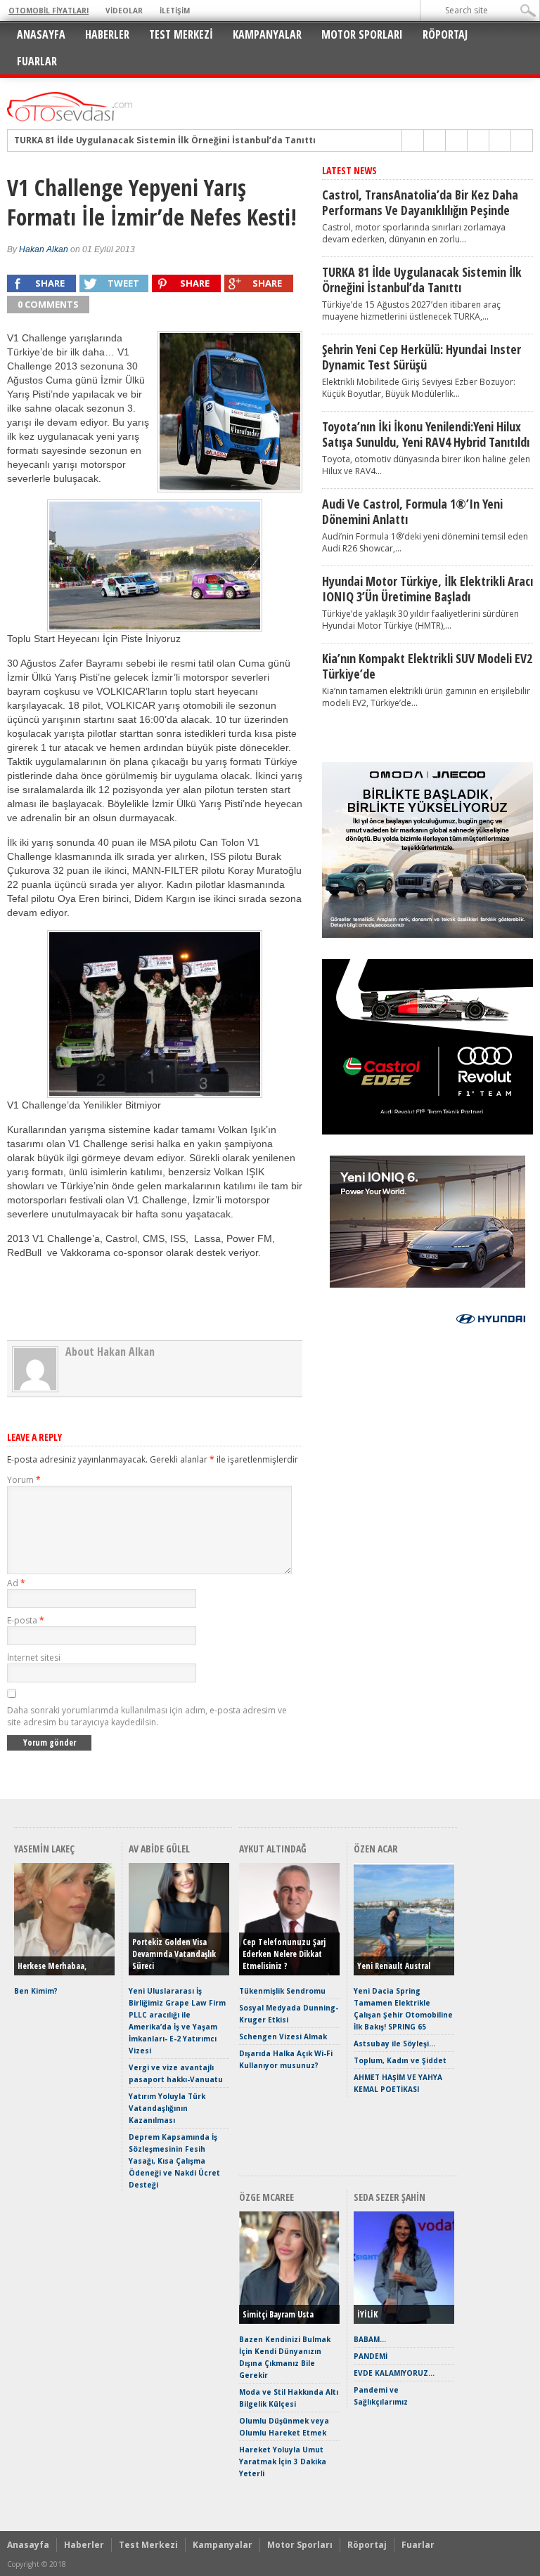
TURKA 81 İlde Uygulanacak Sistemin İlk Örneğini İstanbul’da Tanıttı (165, 140)
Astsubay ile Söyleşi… (394, 2044)
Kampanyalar (267, 34)
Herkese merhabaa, (52, 1966)
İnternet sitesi (34, 1658)
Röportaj (445, 34)
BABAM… (370, 2339)
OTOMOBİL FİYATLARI (49, 11)
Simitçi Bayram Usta (278, 2314)
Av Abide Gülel (159, 1849)
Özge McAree (266, 2197)
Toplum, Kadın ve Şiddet (400, 2060)
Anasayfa (41, 34)
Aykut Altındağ (273, 1849)
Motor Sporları (362, 34)
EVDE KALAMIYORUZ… (394, 2373)
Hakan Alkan (44, 249)
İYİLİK (367, 2314)
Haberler (107, 34)
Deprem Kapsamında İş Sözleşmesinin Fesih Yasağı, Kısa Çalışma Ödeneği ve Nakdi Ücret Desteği (174, 2161)
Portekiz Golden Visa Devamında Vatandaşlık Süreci (174, 1954)
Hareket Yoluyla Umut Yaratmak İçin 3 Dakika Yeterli (283, 2461)
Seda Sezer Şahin (390, 2197)
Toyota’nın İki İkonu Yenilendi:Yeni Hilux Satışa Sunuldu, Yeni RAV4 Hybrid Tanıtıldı (426, 434)
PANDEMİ (371, 2356)
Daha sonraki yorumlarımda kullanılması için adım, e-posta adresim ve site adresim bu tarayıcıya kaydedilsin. (147, 1716)
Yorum (24, 1480)
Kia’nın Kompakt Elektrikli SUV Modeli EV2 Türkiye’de (427, 666)
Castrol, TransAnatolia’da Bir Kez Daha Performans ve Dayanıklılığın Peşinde (420, 202)
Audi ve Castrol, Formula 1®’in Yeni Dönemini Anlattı (412, 511)
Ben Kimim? (36, 1991)
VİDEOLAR (124, 11)
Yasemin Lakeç (44, 1849)
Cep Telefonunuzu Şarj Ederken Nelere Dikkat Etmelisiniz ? (284, 1954)
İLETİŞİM (175, 11)
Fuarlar (37, 61)
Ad (16, 1583)
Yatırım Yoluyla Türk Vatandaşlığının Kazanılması (167, 2108)
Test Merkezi (181, 34)
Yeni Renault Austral (394, 1966)
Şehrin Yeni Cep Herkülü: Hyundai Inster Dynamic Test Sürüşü (422, 357)
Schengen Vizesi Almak (283, 2036)
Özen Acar (376, 1849)
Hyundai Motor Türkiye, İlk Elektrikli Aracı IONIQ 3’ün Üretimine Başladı (427, 589)
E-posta (26, 1620)
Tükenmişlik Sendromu (282, 1991)
